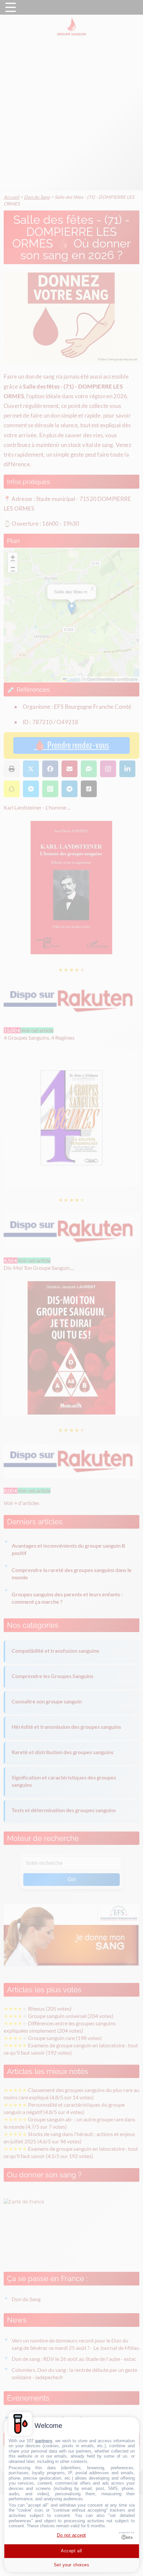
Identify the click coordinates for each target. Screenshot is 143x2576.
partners (44, 2441)
